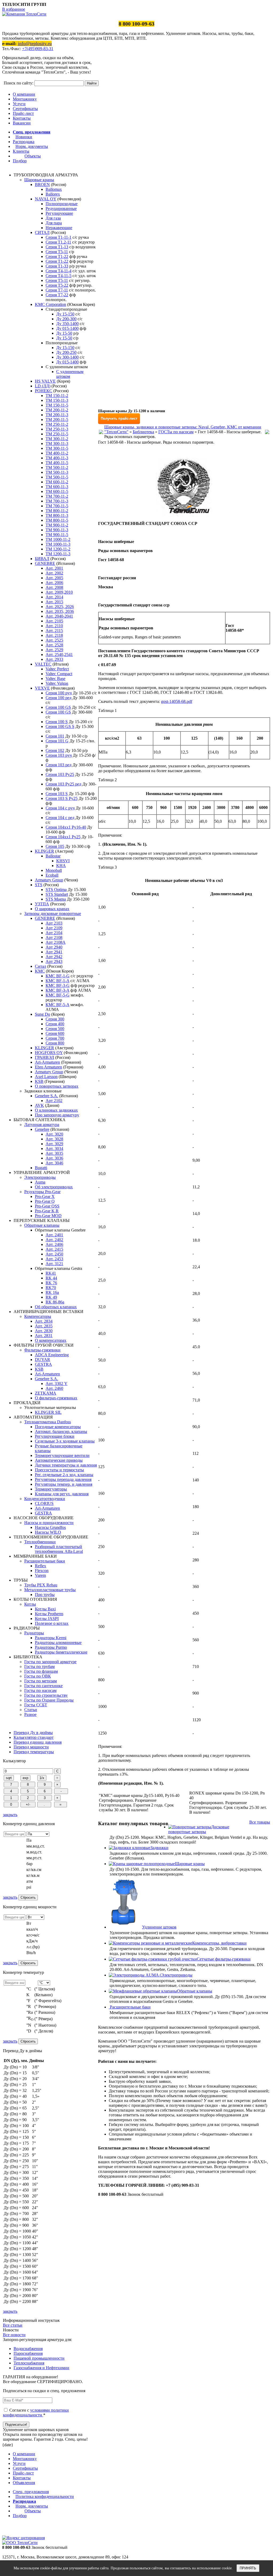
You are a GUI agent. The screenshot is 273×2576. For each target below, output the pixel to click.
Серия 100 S (57, 722)
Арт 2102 (54, 1101)
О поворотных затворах (57, 1086)
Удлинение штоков (159, 1927)
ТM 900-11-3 (57, 530)
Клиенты (21, 151)
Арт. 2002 (54, 573)
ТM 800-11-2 (57, 511)
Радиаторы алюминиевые (58, 1643)
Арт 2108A (56, 942)
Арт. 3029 (54, 1144)
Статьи (31, 1710)
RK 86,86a (55, 1302)
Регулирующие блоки (55, 1436)
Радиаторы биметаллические (61, 1652)
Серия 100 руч (59, 693)
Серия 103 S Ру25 (62, 798)
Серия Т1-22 (57, 256)
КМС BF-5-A (57, 1005)
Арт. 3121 (54, 1264)
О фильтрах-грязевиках (56, 1398)
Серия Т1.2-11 (58, 242)
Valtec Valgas (57, 683)
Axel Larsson (46, 1077)
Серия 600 (55, 1033)
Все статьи (13, 2325)
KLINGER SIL (48, 1412)
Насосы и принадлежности (49, 1523)
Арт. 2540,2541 (59, 655)
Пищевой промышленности (39, 2358)
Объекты (33, 156)
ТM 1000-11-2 (58, 539)
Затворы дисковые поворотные (53, 914)
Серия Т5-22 (57, 285)
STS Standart (57, 894)
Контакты (22, 118)
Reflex (41, 1566)
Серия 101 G (57, 741)
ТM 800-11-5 (57, 520)
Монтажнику (25, 99)
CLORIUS (44, 1503)
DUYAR (43, 1360)
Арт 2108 (54, 937)
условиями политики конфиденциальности (36, 2413)
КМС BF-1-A (57, 981)
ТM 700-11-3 (57, 501)
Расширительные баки (45, 1561)
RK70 (51, 1288)
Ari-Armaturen (47, 1062)
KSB (39, 1081)
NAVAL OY (46, 199)
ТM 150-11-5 (57, 405)
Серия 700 (55, 1038)
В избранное (14, 9)
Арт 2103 (54, 923)
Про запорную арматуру (57, 1115)
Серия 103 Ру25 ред (63, 784)
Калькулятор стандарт (34, 1737)
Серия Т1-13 (57, 247)
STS (39, 885)
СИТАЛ (42, 232)
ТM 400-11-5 (57, 463)
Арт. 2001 (54, 568)
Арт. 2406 (54, 1244)
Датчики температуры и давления (66, 1465)
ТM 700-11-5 (57, 506)
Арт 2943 (54, 961)
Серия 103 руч (59, 755)
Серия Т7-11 (57, 290)
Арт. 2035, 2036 (60, 611)
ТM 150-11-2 (57, 396)
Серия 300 (55, 1019)
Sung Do (43, 1014)
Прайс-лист (23, 113)
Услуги (19, 104)
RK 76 (51, 1283)
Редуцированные (61, 208)
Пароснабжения (28, 2353)
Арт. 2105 (54, 621)
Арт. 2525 (54, 640)
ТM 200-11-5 (57, 420)
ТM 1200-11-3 (58, 554)
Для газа (53, 218)
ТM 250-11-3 (57, 429)
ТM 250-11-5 (57, 434)
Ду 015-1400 (67, 328)
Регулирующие (59, 213)
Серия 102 (55, 750)
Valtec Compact (59, 674)
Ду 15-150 (65, 314)
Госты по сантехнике (43, 1686)
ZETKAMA (46, 1393)
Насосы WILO (48, 1532)
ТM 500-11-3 (57, 472)
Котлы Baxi (45, 1609)
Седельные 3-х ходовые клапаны (65, 1441)
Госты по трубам (39, 1666)
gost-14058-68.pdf (177, 701)
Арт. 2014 (54, 597)
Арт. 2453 (54, 1259)
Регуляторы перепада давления (63, 1479)
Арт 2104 (54, 933)
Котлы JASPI (47, 1619)
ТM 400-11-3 (57, 458)
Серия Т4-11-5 (59, 276)
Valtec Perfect (57, 669)
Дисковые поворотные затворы (199, 1829)
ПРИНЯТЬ (248, 2568)
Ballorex (53, 194)
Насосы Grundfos (50, 1527)
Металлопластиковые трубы (50, 1590)
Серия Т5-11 (57, 280)
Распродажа (24, 142)
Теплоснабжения (29, 2363)
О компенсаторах (51, 1340)
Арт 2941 (54, 952)
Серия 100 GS (58, 707)
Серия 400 (55, 1024)
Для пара (54, 223)
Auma (40, 1182)
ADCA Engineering (52, 1355)
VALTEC (43, 664)
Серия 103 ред (59, 765)
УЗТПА (42, 904)
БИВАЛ (42, 559)
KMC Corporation (51, 304)
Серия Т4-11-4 (59, 271)
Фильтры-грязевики (42, 1350)
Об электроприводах (54, 1187)
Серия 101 (55, 736)
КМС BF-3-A (57, 990)
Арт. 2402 (54, 1240)
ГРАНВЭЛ (45, 1057)
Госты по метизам (41, 1681)
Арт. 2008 (54, 587)
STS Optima (56, 890)
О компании (24, 94)
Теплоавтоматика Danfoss (48, 1422)
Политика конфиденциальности (45, 2496)
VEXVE (42, 688)
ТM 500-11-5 (57, 477)
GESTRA (43, 1364)
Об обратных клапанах (56, 1307)
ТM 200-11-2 (57, 410)
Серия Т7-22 (57, 295)
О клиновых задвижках (56, 1110)
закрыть (10, 1815)
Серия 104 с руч (60, 808)
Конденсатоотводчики (45, 1499)
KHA (61, 866)
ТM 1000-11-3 (58, 544)
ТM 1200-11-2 (58, 549)
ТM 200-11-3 (57, 415)
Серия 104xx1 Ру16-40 (66, 827)
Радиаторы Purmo (51, 1647)
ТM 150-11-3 (57, 400)
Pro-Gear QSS (47, 1206)
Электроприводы (40, 1177)
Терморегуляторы (51, 1489)
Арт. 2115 (54, 631)
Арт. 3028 (54, 1139)
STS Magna (56, 899)
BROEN (42, 185)
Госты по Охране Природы (49, 1700)
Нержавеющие (59, 228)
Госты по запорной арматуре (50, 1662)
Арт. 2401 (54, 1235)
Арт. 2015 (54, 602)
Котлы (30, 1604)
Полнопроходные (62, 204)
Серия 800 (55, 1043)
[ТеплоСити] (24, 14)
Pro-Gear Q (45, 1201)
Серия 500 (55, 1029)
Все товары (260, 1822)
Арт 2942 (54, 957)
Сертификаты (25, 109)
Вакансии (22, 123)
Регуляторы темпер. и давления (64, 1484)
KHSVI (63, 861)
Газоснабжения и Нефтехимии (41, 2368)
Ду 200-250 (66, 352)
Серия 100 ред (59, 698)
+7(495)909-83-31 (38, 49)
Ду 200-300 (66, 319)
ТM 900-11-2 (57, 525)
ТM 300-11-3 (57, 443)
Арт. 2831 (44, 1336)
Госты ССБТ (36, 1705)
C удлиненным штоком (70, 374)
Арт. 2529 (54, 650)
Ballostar (53, 856)
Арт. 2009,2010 (59, 592)
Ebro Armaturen (49, 1067)
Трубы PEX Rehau (41, 1585)
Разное (30, 1714)
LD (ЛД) (43, 386)
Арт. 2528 (54, 645)
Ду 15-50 (64, 333)
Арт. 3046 (54, 1163)
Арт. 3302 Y (57, 1384)
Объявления (24, 2483)
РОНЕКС (44, 391)
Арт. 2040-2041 (59, 616)
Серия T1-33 (57, 266)
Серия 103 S (57, 794)
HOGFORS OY (49, 1053)
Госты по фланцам (41, 1671)
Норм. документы (32, 146)
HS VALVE (45, 381)
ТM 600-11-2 (57, 482)
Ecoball (52, 875)
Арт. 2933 (54, 659)
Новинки (24, 137)
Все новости (14, 2335)
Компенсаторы (38, 1316)
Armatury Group (49, 880)
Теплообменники (40, 1542)
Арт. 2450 (54, 1254)
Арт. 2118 (54, 635)
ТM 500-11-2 (57, 467)
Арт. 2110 (54, 626)
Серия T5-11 (57, 252)
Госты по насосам (40, 1690)
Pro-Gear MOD (48, 1216)
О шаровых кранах (52, 909)
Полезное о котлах (52, 1623)
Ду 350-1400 (67, 324)
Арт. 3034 (54, 1149)
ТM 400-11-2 (57, 453)
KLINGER (45, 851)
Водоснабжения (28, 2349)
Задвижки (159, 1848)
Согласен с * (36, 2413)
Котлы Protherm (49, 1614)
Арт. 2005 (54, 578)
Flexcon (42, 1571)
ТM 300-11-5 (57, 448)
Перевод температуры (34, 1752)
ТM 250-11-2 (57, 424)
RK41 (51, 1273)
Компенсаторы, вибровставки (219, 1943)
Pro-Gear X (45, 1196)
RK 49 (51, 1297)
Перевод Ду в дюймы (33, 1733)
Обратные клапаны (42, 1225)
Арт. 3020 (54, 1134)
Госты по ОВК (38, 1676)
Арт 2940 (54, 947)
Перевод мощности (31, 1747)
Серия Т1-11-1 (59, 237)
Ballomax (54, 189)
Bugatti (41, 1168)
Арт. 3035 (54, 1153)
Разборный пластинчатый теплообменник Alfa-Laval (59, 1549)
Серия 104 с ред (60, 818)
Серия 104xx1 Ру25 (63, 837)
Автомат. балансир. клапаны (61, 1431)
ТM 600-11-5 (57, 491)
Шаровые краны (39, 180)
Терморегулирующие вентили (62, 1455)
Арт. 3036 (54, 1158)
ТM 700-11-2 (57, 496)
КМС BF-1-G (58, 976)
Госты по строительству (46, 1695)
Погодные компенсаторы (58, 1427)
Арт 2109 (54, 928)
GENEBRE (45, 563)
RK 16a (52, 1292)
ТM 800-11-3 (57, 515)
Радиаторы (34, 1633)
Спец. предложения (32, 132)
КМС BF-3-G (58, 985)
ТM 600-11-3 (57, 487)
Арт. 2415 (54, 1249)
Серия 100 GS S (60, 726)
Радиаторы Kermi (51, 1638)
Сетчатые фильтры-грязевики (224, 1959)
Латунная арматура (42, 1125)
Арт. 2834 (44, 1321)
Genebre (42, 1129)
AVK (39, 1105)
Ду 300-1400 (67, 357)
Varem (40, 1575)
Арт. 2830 (44, 1331)
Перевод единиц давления (38, 1742)
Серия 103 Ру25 (60, 774)
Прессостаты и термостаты (59, 1470)
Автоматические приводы (59, 1460)
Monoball (54, 870)
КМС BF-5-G (58, 995)
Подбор (20, 161)
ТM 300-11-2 (57, 439)
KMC (40, 971)
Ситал (41, 966)
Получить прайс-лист (119, 418)
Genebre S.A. (47, 1096)
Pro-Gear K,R (47, 1211)
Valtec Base (55, 679)
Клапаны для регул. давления (62, 1494)
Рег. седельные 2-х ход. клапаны (64, 1475)
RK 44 (51, 1278)
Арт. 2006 (54, 583)
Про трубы (45, 1595)
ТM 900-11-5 (57, 535)
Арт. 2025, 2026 (60, 607)
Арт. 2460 (54, 1388)
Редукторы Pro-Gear (42, 1192)
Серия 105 (55, 846)
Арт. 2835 (44, 1326)
